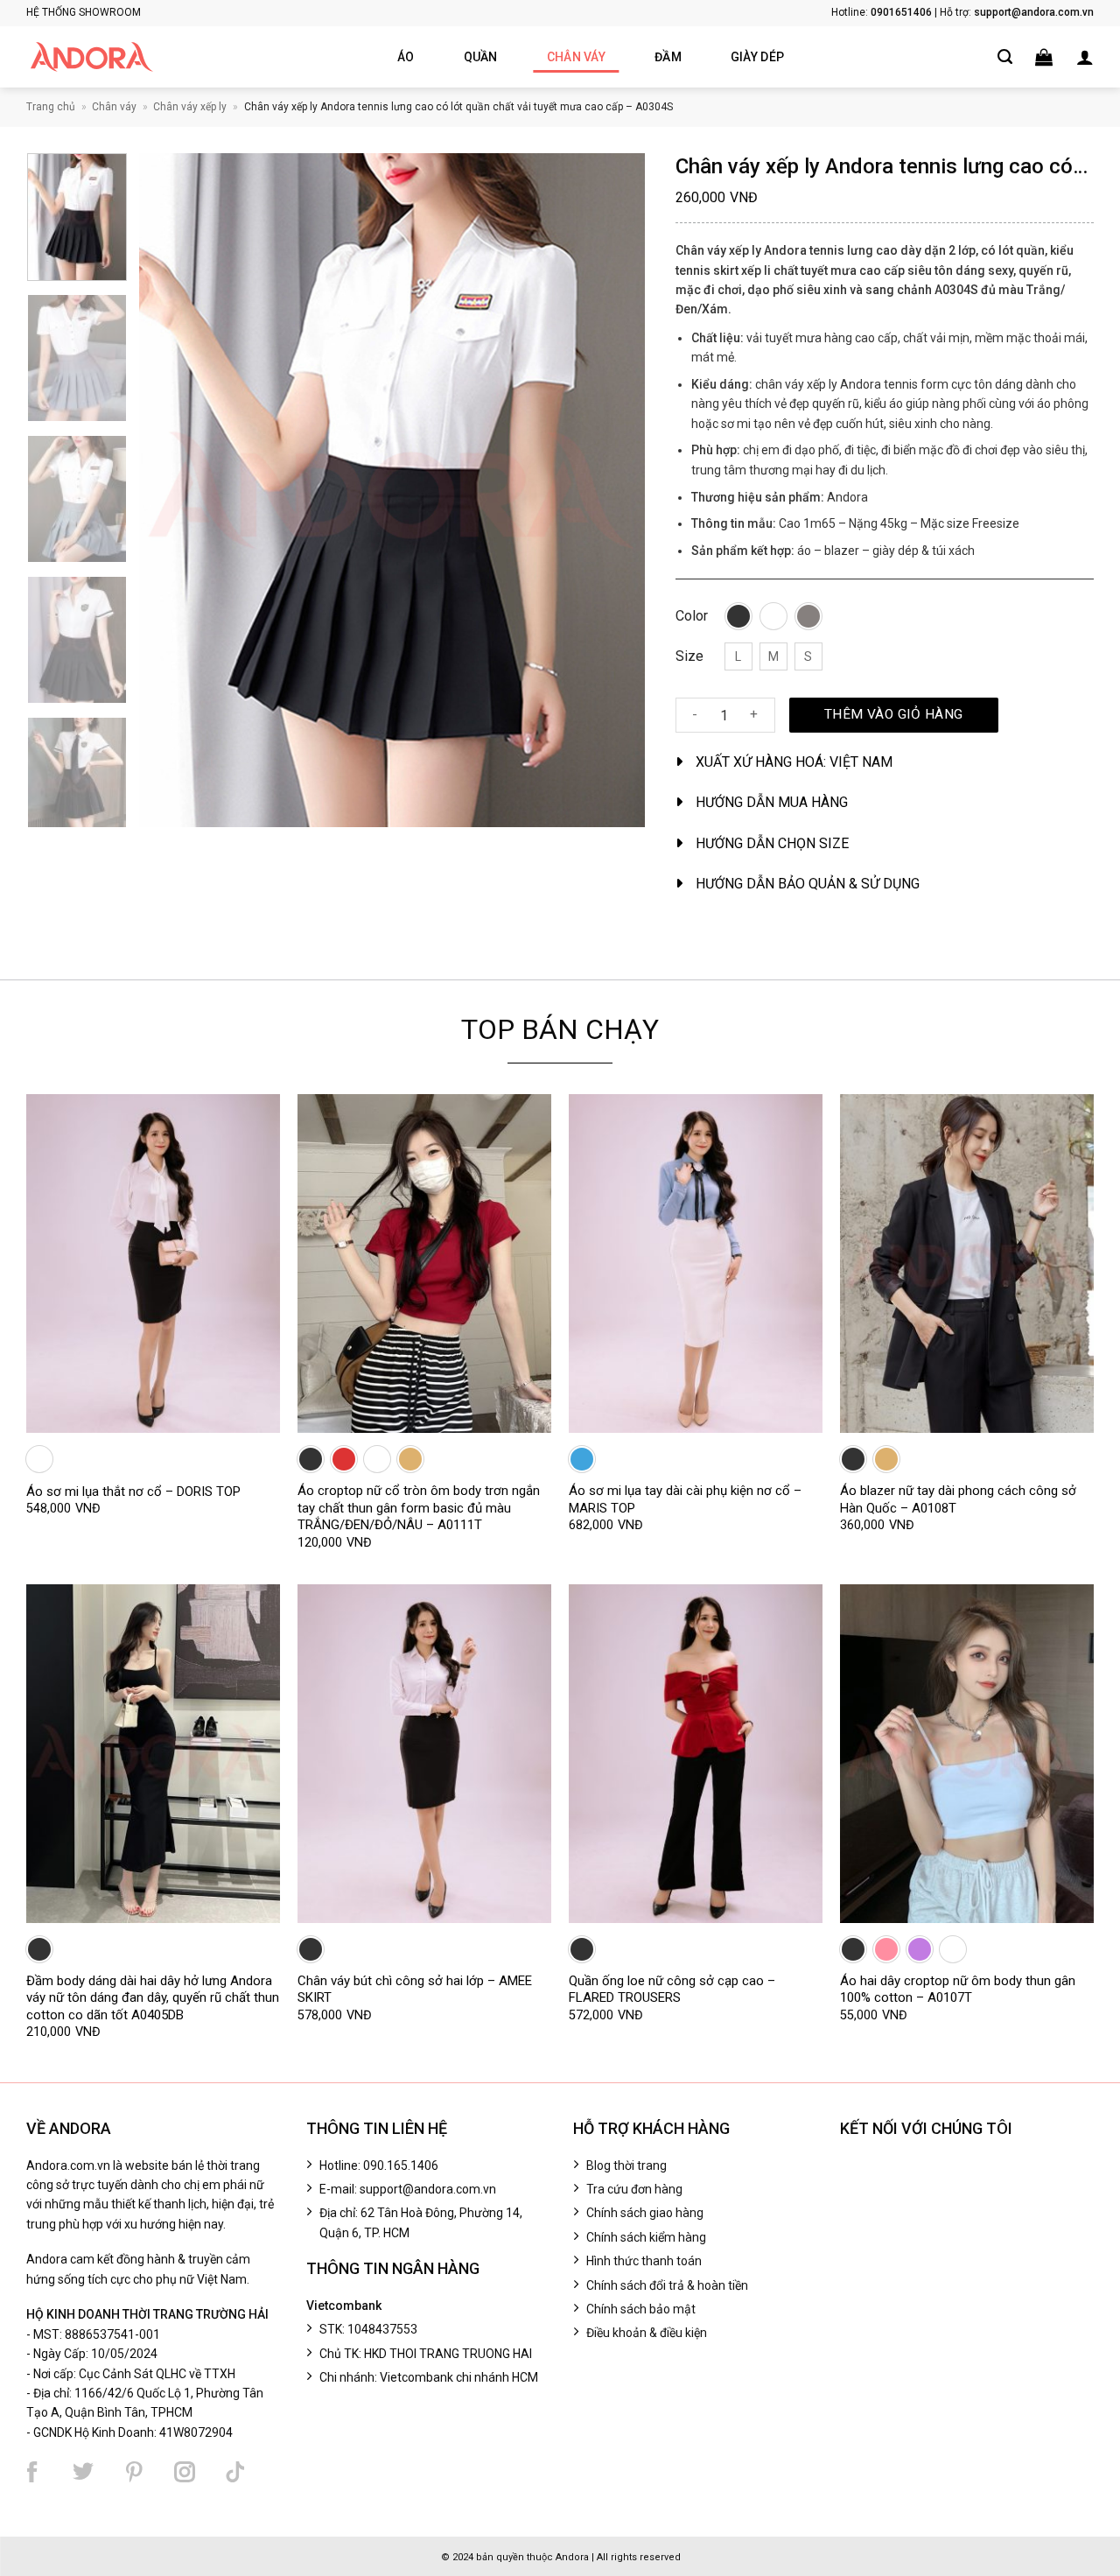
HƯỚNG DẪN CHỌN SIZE (772, 843)
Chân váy (576, 57)
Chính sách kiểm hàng (646, 2237)
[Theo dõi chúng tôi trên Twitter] (83, 2472)
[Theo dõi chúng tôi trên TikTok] (235, 2472)
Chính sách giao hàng (645, 2213)
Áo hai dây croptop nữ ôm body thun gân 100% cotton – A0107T (958, 1990)
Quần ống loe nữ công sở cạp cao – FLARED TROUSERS (672, 1990)
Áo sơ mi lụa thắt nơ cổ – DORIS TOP (133, 1492)
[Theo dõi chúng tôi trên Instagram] (185, 2472)
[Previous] (171, 490)
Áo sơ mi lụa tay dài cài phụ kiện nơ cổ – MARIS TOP (685, 1499)
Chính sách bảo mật (641, 2309)
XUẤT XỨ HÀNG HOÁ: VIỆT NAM (794, 762)
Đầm (668, 57)
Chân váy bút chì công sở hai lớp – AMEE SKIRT (415, 1990)
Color (692, 617)
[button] (1044, 57)
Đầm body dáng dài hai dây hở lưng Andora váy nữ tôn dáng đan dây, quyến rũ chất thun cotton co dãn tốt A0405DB (153, 1998)
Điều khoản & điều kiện (647, 2333)
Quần (481, 57)
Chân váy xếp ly (190, 107)
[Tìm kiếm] (1005, 57)
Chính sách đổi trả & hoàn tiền (667, 2285)
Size (689, 657)
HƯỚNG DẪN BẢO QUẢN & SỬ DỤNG (808, 884)
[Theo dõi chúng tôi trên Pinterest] (134, 2472)
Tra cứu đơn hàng (634, 2189)
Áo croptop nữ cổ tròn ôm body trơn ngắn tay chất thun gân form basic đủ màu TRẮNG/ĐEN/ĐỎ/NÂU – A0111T (419, 1508)
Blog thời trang (626, 2165)
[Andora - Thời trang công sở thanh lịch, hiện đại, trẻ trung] (92, 57)
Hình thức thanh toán (644, 2261)
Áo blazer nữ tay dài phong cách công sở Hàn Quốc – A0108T (958, 1499)
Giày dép (757, 57)
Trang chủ (51, 107)
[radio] (738, 616)
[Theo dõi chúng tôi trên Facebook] (32, 2472)
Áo (406, 57)
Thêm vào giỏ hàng (894, 714)
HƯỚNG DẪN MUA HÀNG (772, 802)
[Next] (612, 490)
